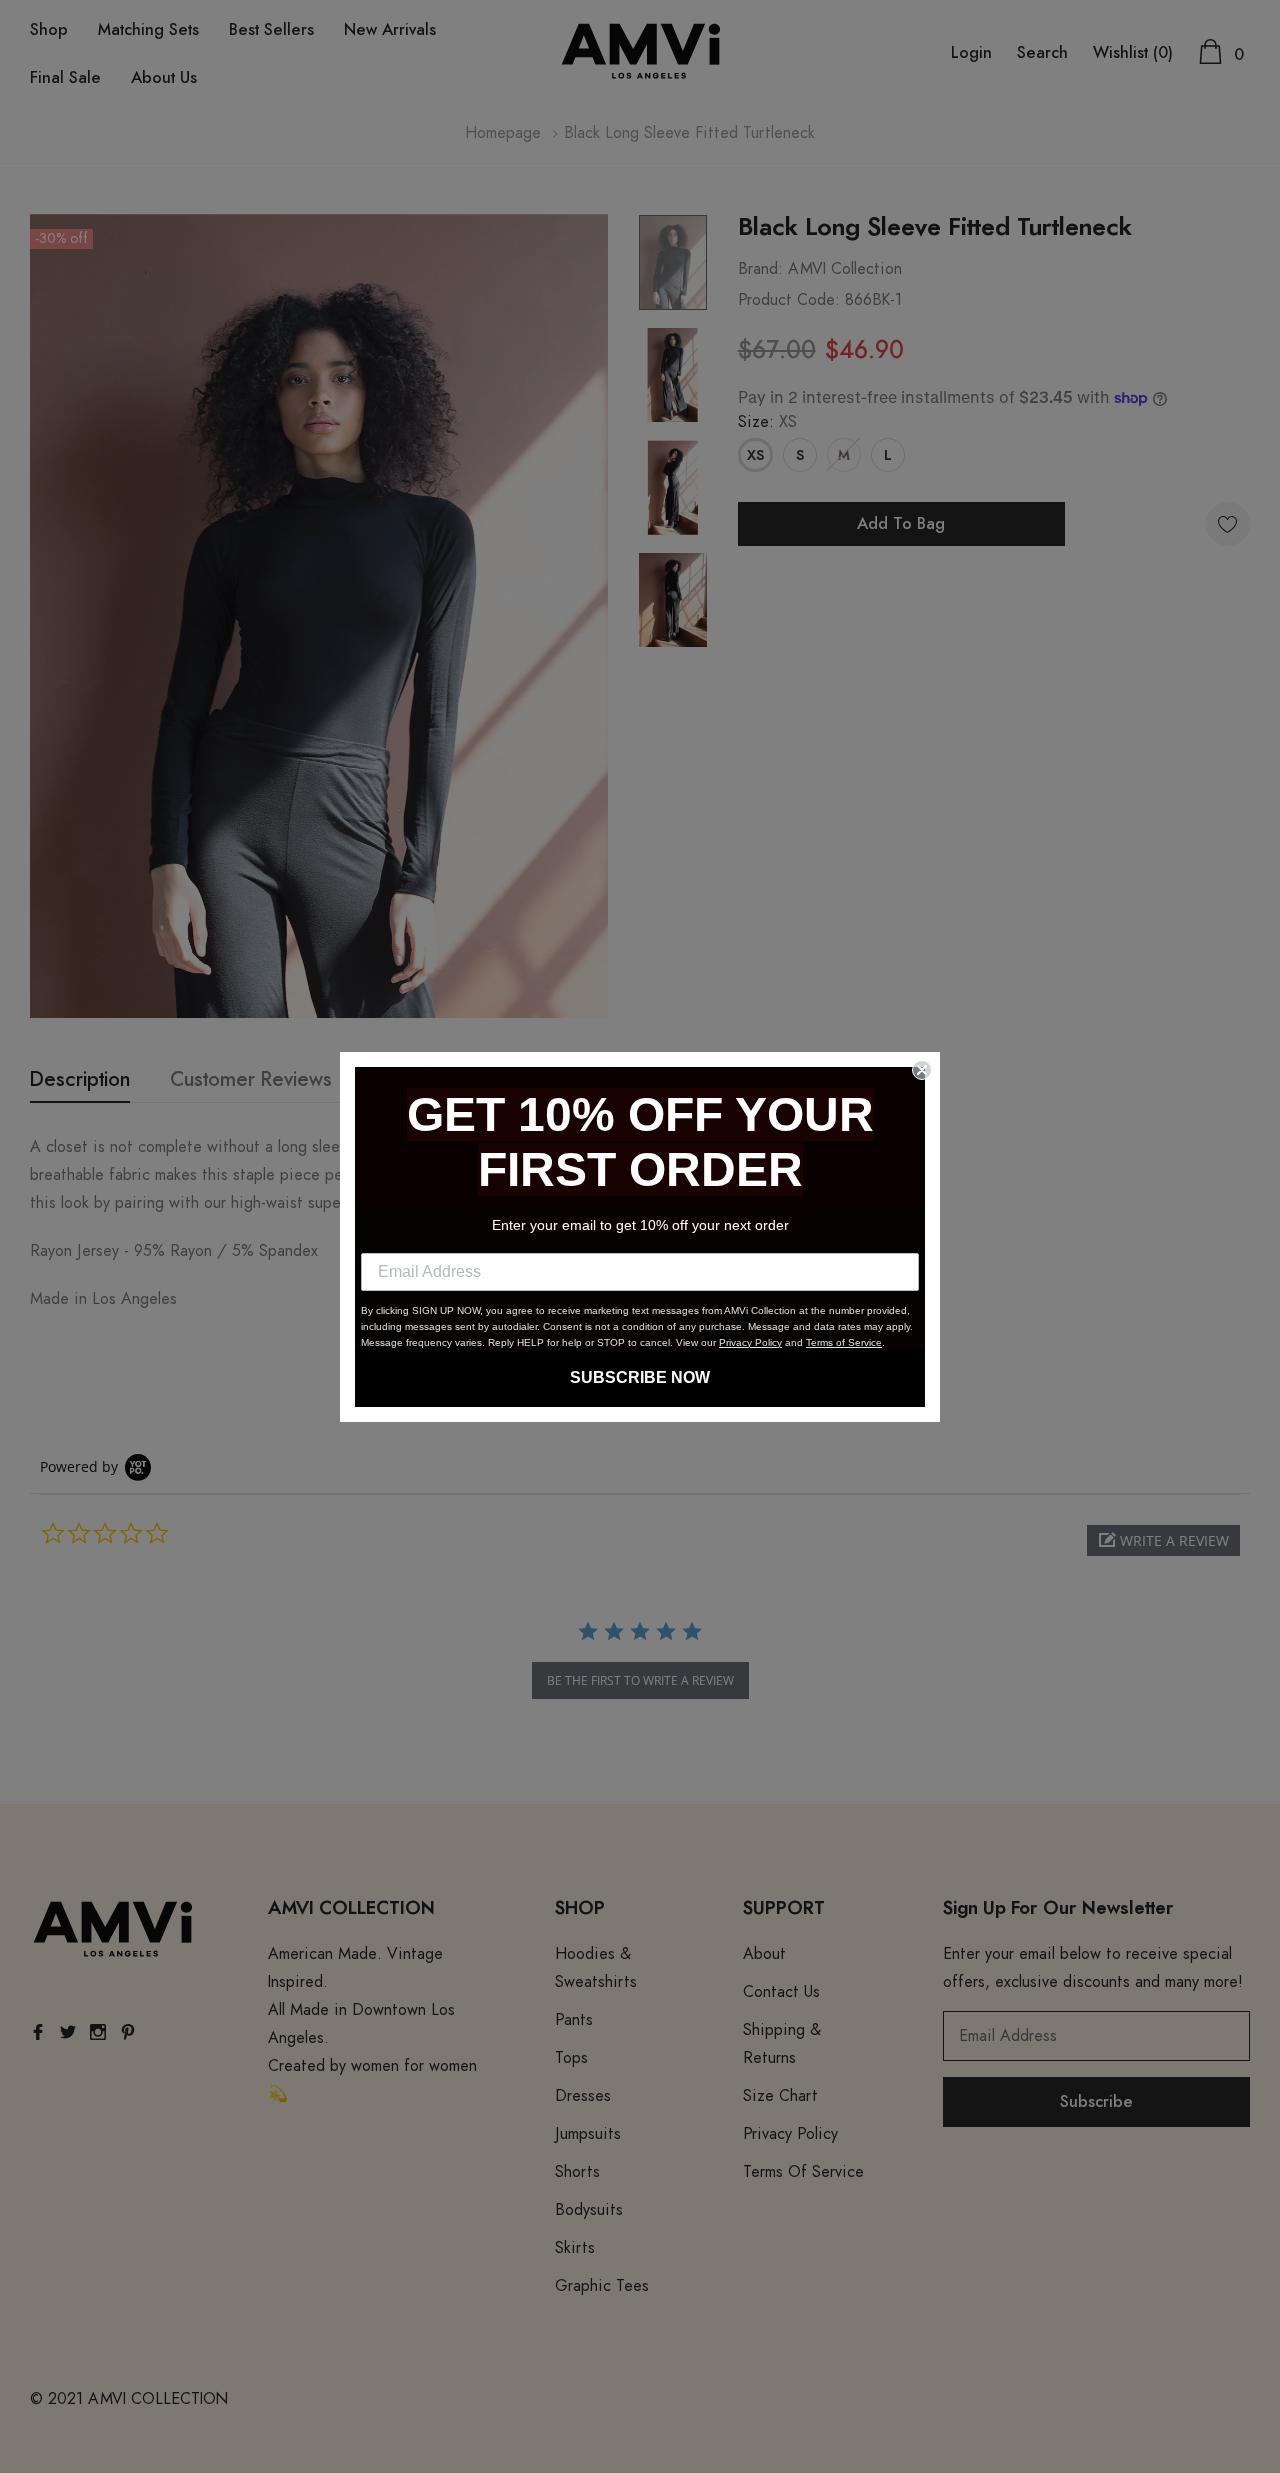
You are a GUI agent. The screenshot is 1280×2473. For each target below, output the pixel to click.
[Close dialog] (922, 1070)
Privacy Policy (750, 1342)
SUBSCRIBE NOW (640, 1377)
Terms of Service (844, 1342)
